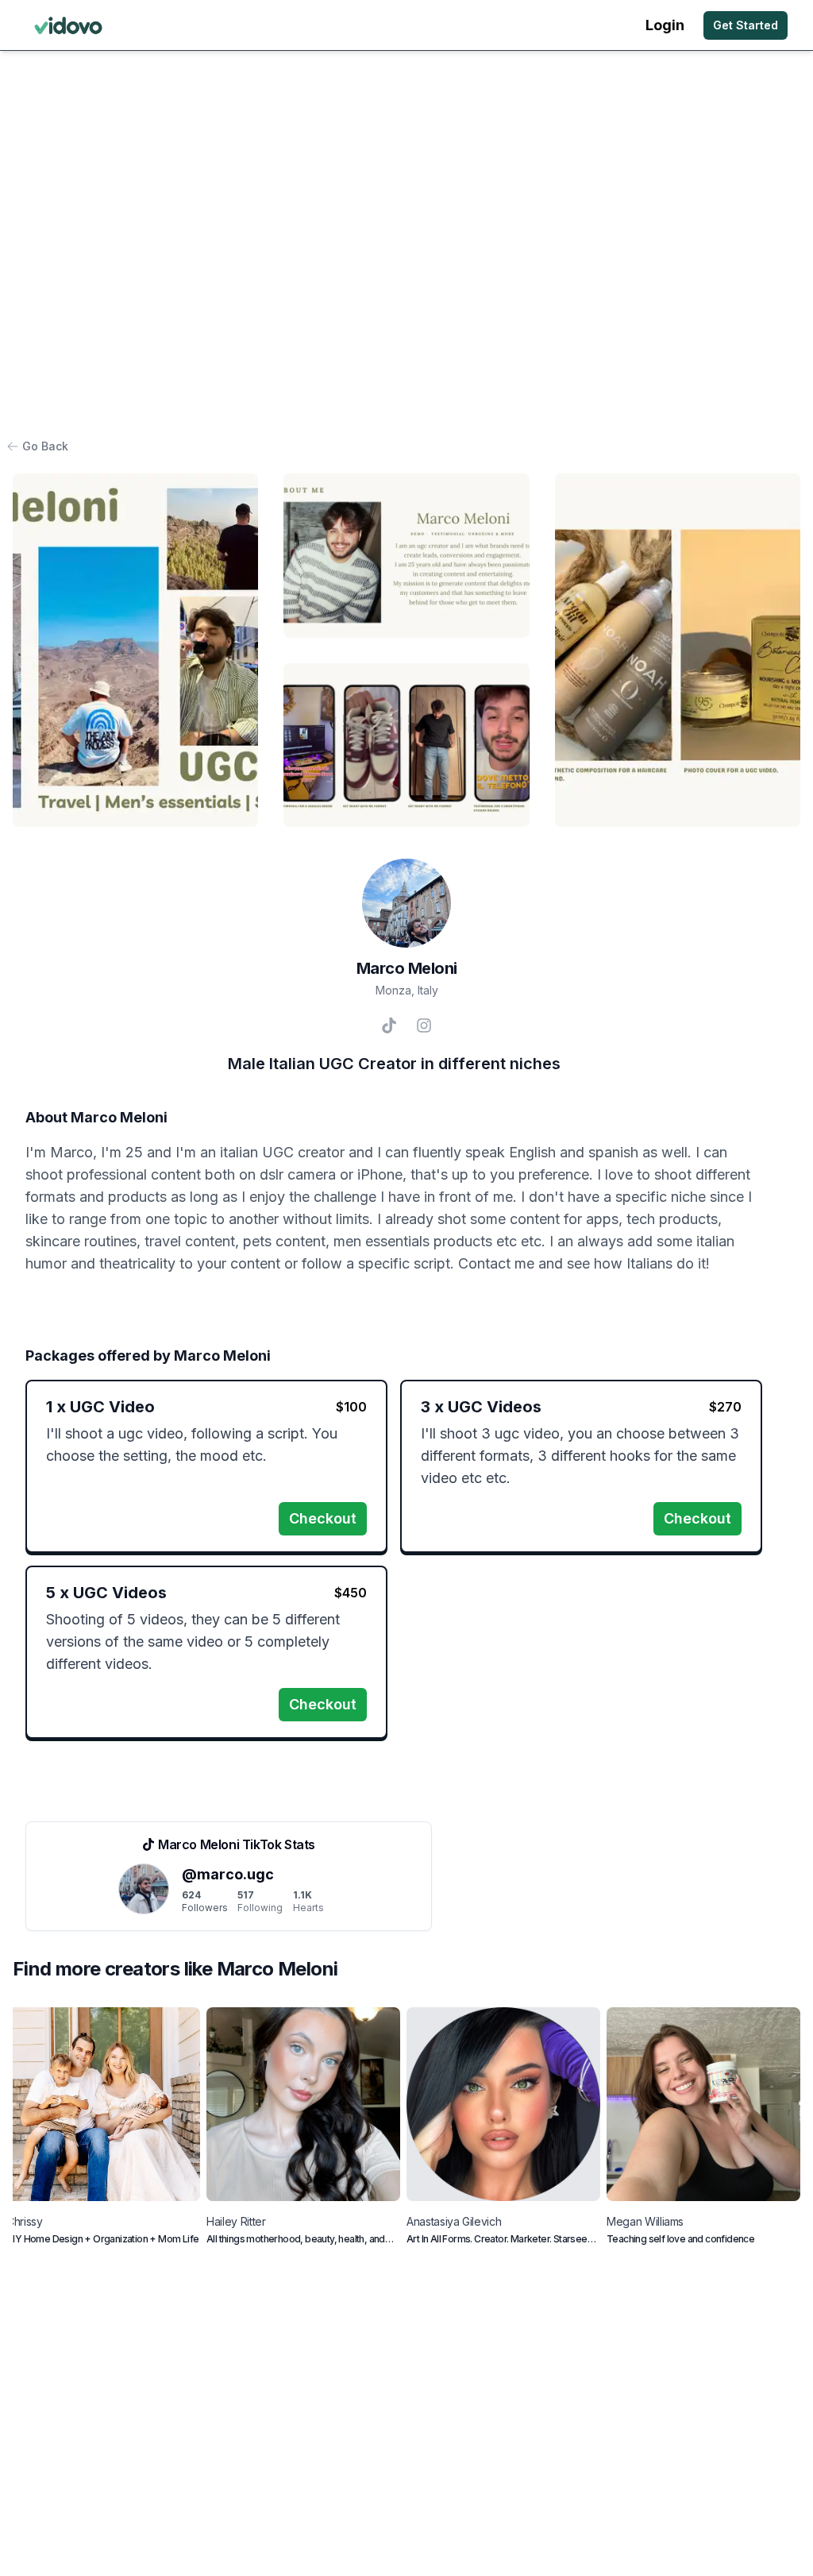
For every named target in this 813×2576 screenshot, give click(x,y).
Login (665, 25)
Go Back (45, 446)
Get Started (746, 25)
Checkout (323, 1518)
